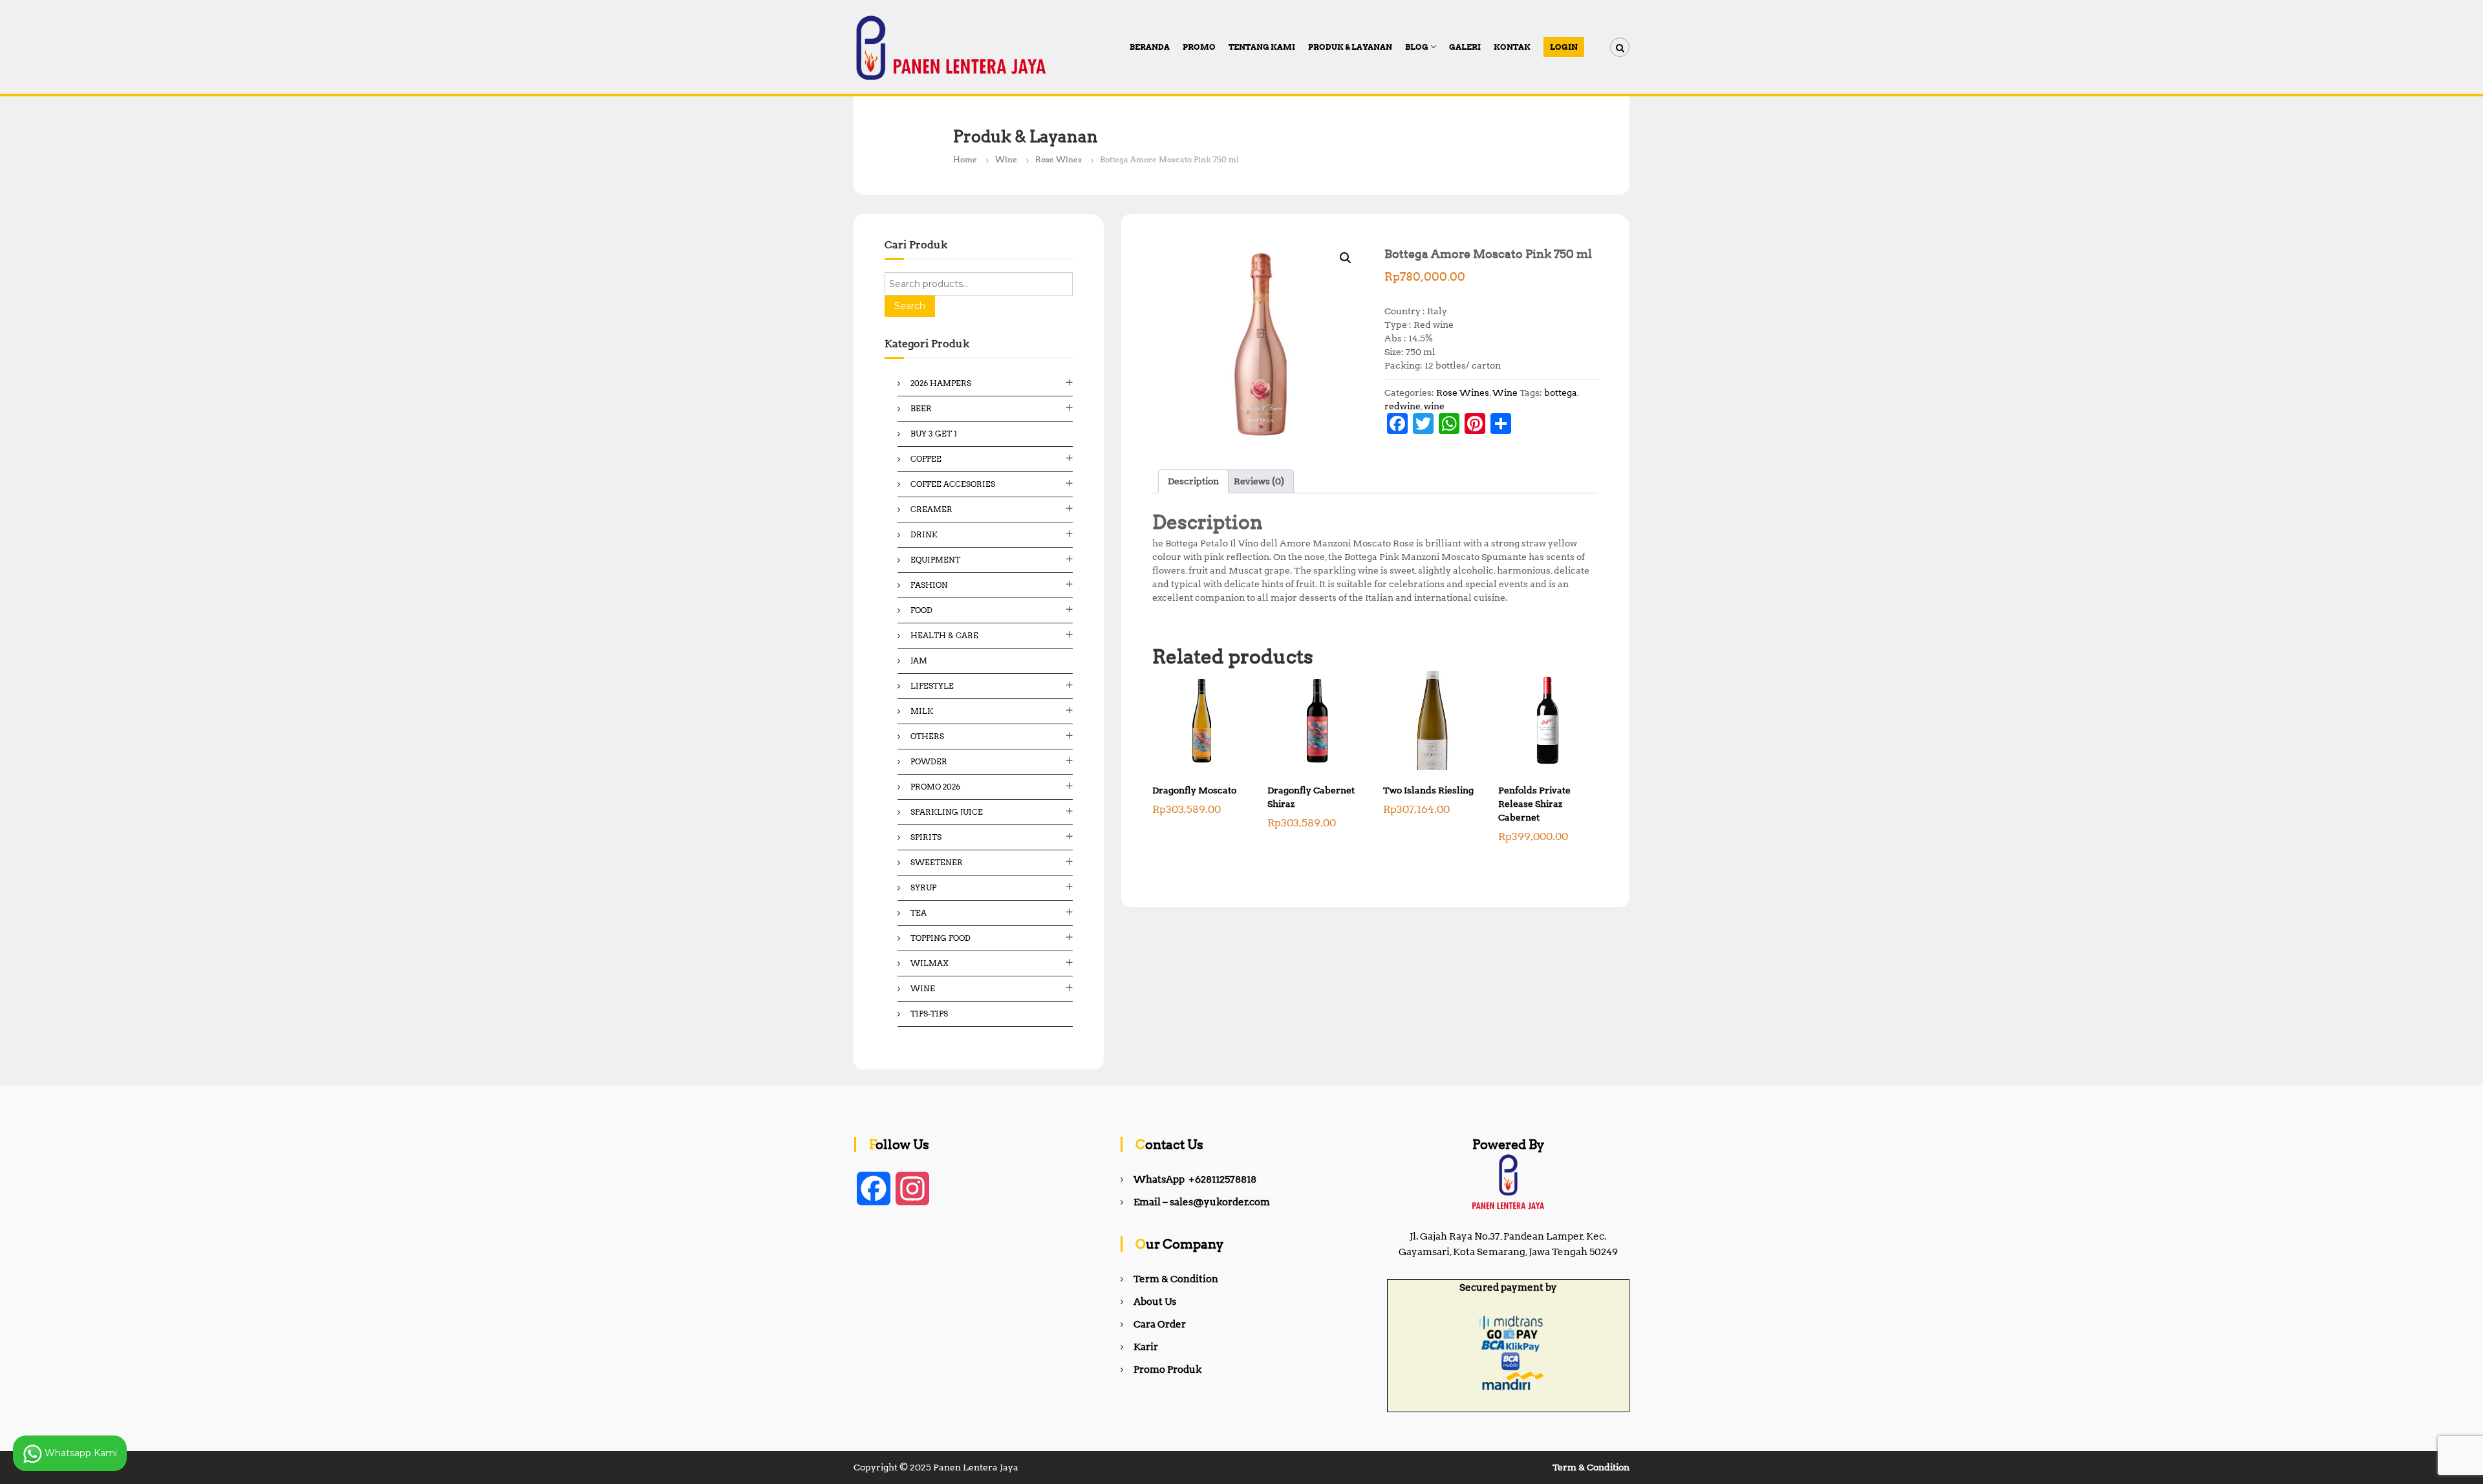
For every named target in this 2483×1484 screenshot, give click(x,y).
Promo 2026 (935, 787)
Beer (921, 408)
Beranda (1150, 47)
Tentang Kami (1262, 47)
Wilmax (930, 963)
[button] (1346, 258)
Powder (929, 761)
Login (1564, 47)
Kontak (1512, 47)
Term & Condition (1176, 1279)
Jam (919, 661)
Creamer (931, 509)
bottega (1561, 393)
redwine (1403, 406)
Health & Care (944, 635)
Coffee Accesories (953, 484)
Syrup (923, 887)
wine (1434, 406)
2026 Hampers (941, 383)
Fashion (929, 585)
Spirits (926, 837)
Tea (919, 913)
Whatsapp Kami (80, 1452)
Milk (922, 711)
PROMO (1199, 47)
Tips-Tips (929, 1014)
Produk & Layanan (1350, 47)
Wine (1006, 159)
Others (927, 736)
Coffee (926, 459)
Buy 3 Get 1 (934, 434)
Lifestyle (932, 686)
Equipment (935, 560)
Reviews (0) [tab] (1259, 481)
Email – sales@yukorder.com (1202, 1202)
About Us (1155, 1302)
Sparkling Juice (947, 812)
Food (921, 610)
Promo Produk (1167, 1370)
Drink (924, 534)
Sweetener (937, 862)
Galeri (1465, 47)
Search (910, 306)
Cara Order (1160, 1324)
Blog (1417, 47)
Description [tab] (1193, 481)
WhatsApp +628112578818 (1195, 1179)
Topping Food (941, 938)
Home (965, 159)
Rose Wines (1059, 159)
